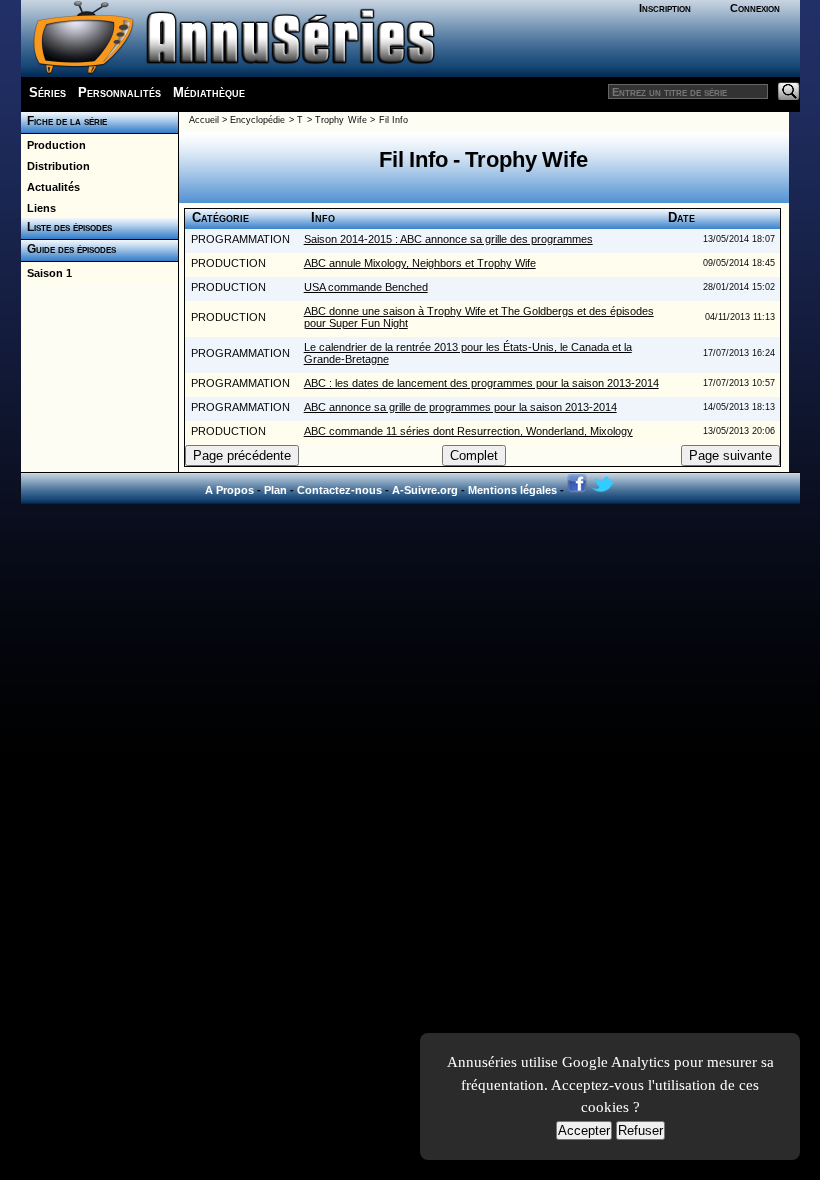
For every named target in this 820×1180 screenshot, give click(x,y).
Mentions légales (512, 490)
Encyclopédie (257, 120)
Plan (275, 490)
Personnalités (119, 92)
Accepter (584, 1130)
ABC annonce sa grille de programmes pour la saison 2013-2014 (460, 407)
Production (53, 145)
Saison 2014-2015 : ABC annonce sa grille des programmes (448, 239)
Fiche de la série (64, 121)
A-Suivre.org (425, 490)
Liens (38, 208)
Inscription (665, 8)
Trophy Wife (340, 120)
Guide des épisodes (68, 249)
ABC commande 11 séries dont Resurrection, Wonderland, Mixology (468, 431)
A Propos (229, 490)
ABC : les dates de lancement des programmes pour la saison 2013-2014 (481, 383)
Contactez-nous (339, 490)
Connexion (755, 8)
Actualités (50, 187)
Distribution (55, 166)
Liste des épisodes (66, 227)
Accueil (204, 120)
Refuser (640, 1130)
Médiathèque (209, 92)
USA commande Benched (366, 287)
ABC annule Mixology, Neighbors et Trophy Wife (420, 263)
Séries (47, 92)
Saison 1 (46, 273)
